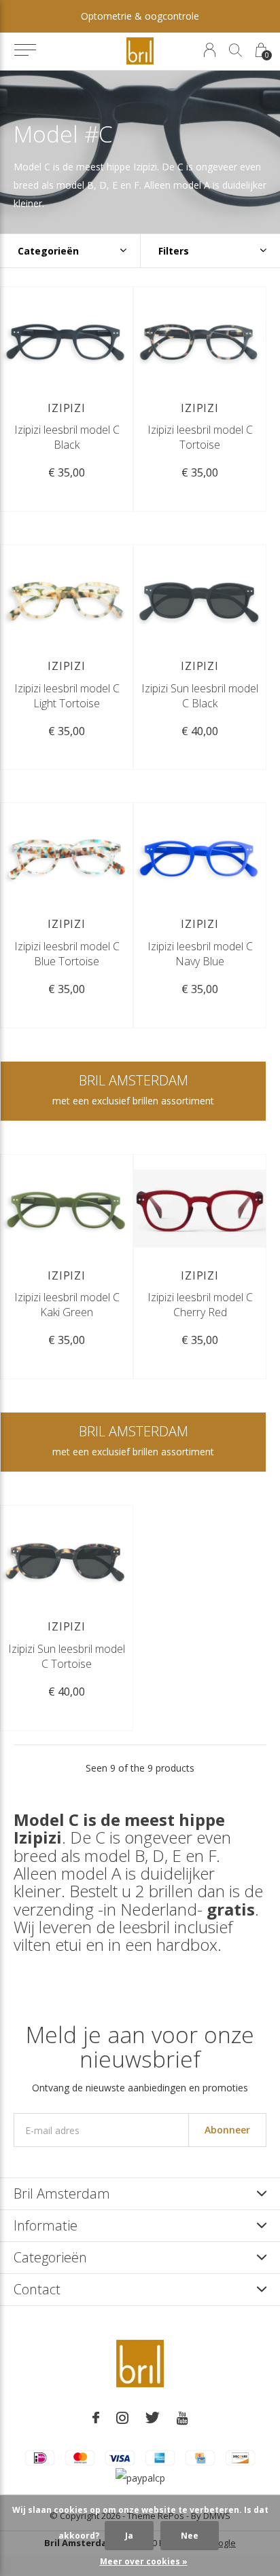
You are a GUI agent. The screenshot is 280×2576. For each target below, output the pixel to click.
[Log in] (210, 50)
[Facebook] (96, 2418)
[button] (25, 50)
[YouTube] (182, 2418)
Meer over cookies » (144, 2561)
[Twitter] (153, 2418)
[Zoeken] (235, 50)
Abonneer (227, 2130)
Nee (190, 2536)
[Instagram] (122, 2418)
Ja (129, 2536)
